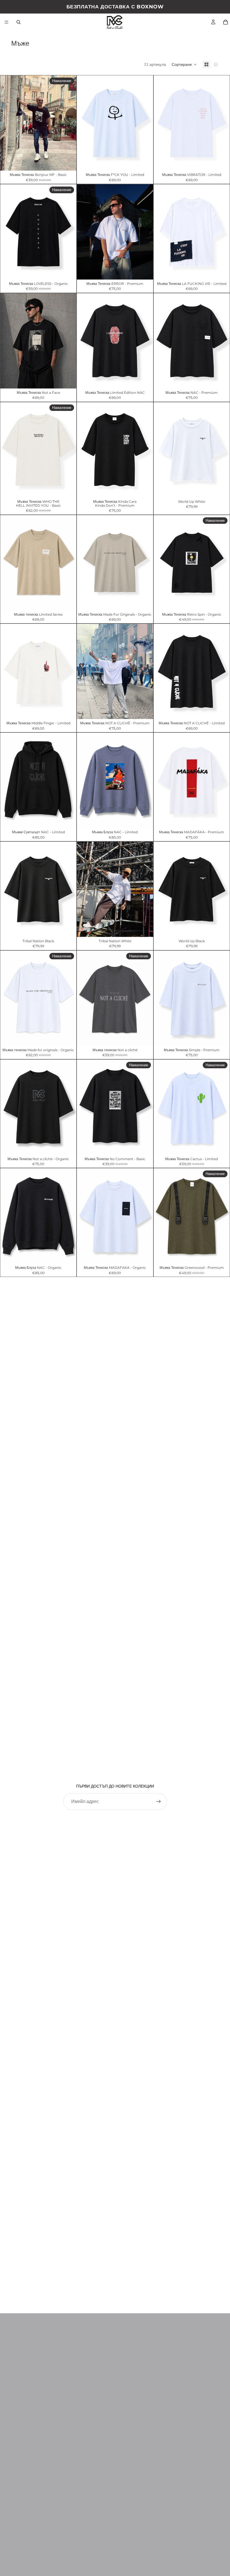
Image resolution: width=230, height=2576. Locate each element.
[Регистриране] (158, 1802)
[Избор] (68, 162)
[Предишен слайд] (85, 232)
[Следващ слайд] (145, 232)
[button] (184, 64)
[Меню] (6, 22)
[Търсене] (19, 22)
